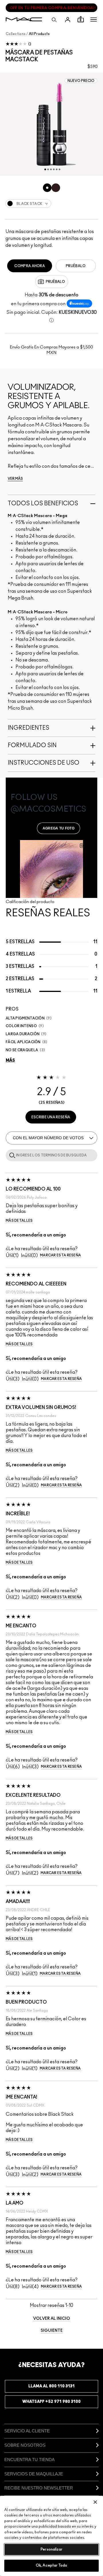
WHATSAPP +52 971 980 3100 (51, 2402)
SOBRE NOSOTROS (25, 2445)
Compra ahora (30, 266)
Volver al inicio (52, 2319)
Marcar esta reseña (61, 1255)
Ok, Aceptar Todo (51, 2566)
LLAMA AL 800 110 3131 (51, 2386)
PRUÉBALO (76, 266)
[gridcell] (47, 188)
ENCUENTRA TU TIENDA (29, 2459)
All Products (39, 34)
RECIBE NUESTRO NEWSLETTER (39, 2488)
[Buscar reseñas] (11, 1155)
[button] (94, 19)
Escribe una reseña (51, 1117)
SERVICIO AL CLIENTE (27, 2431)
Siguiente (52, 2331)
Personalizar (51, 2549)
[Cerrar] (95, 2502)
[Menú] (94, 19)
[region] (51, 2536)
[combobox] (51, 203)
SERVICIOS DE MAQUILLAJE (34, 2474)
